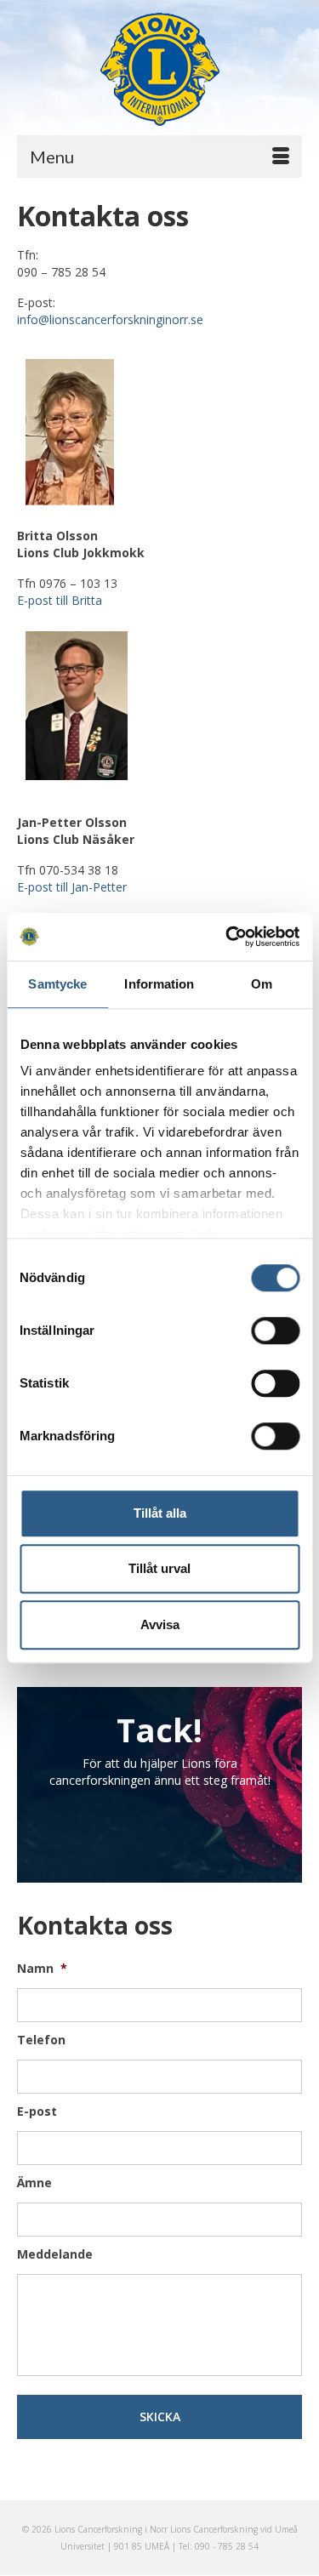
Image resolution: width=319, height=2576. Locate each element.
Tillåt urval (159, 1568)
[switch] (275, 1331)
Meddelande (55, 2254)
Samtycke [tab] (57, 984)
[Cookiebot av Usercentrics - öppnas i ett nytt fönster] (227, 937)
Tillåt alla (160, 1513)
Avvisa (160, 1624)
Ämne (34, 2183)
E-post (37, 2112)
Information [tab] (159, 984)
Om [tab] (262, 984)
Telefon (41, 2040)
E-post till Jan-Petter (72, 887)
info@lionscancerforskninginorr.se (110, 319)
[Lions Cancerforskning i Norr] (159, 69)
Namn (42, 1969)
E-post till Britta (60, 600)
